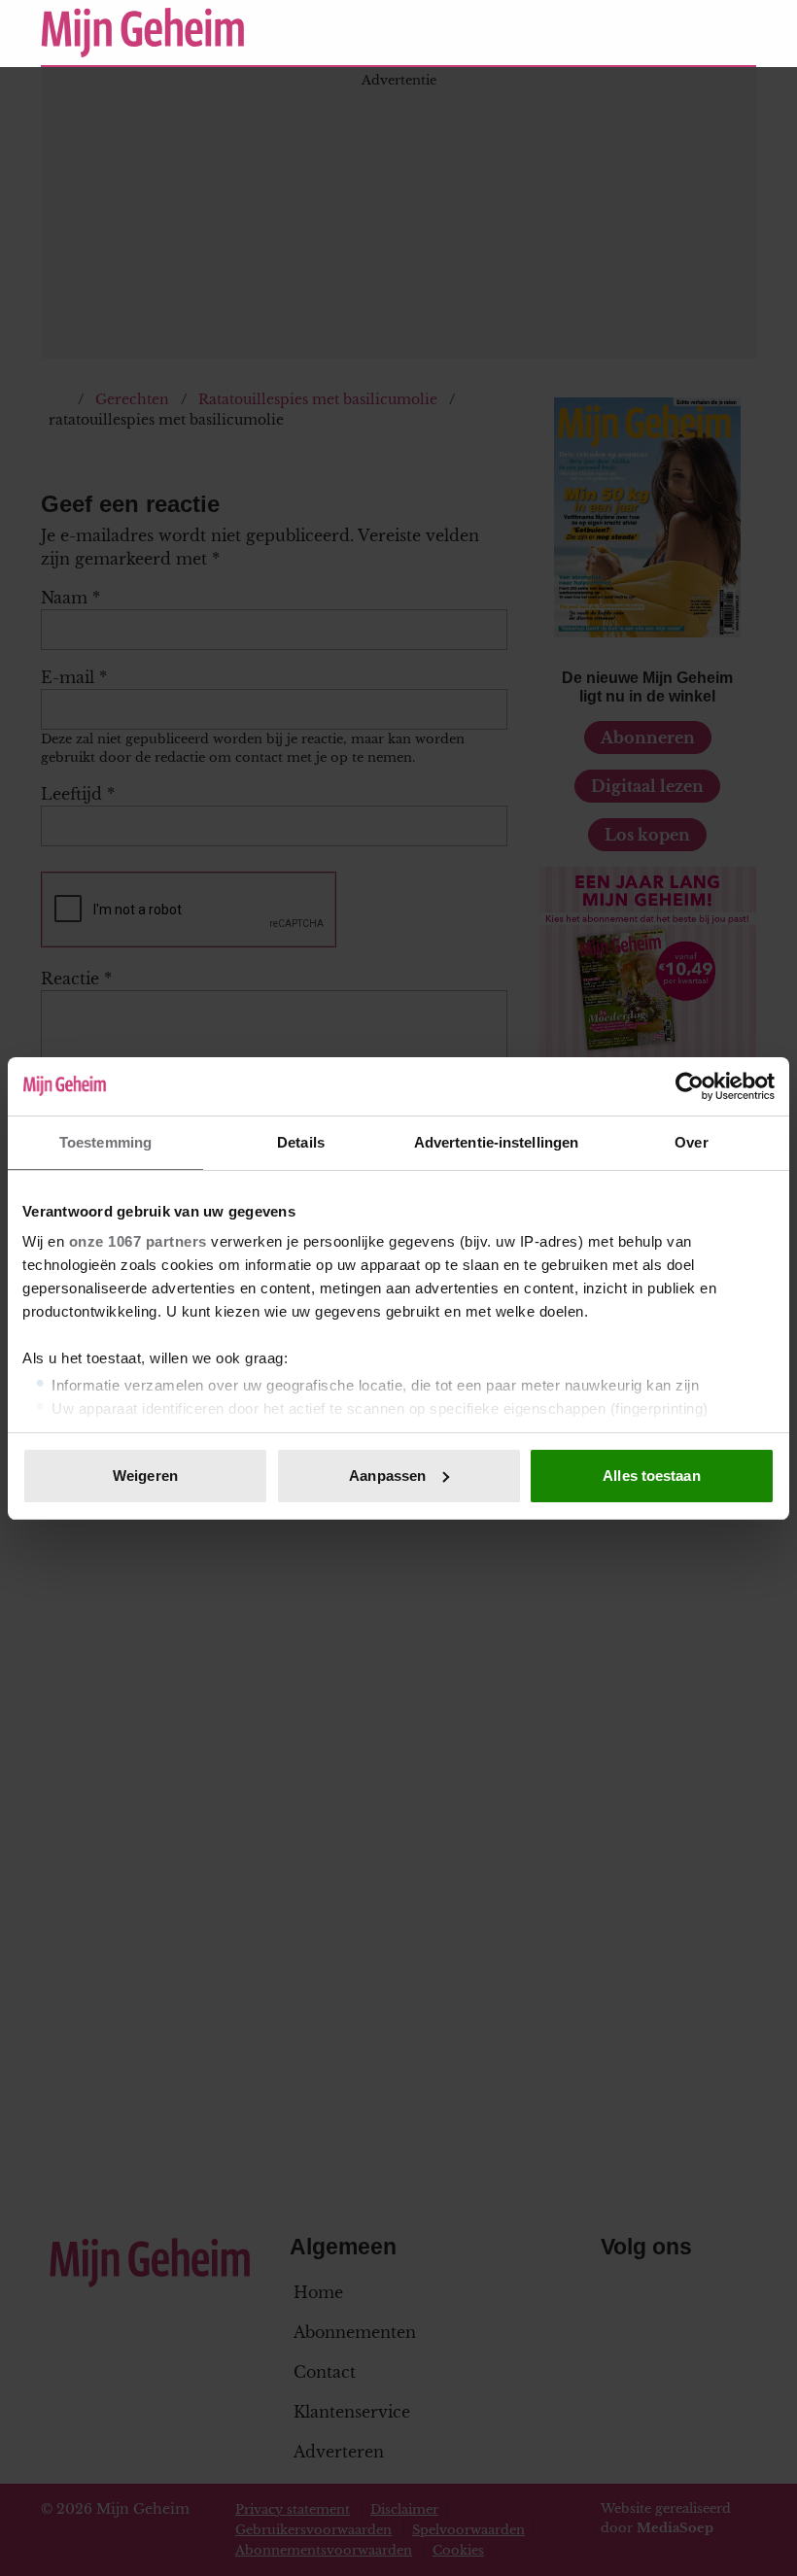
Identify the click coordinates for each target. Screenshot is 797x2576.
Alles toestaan (651, 1476)
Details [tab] (301, 1142)
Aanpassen (387, 1476)
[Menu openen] (622, 32)
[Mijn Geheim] (305, 33)
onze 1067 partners (138, 1241)
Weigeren (145, 1476)
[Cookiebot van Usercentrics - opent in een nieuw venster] (690, 1086)
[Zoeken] (741, 33)
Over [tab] (691, 1142)
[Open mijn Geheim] (684, 32)
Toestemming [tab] (105, 1142)
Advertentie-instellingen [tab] (496, 1142)
